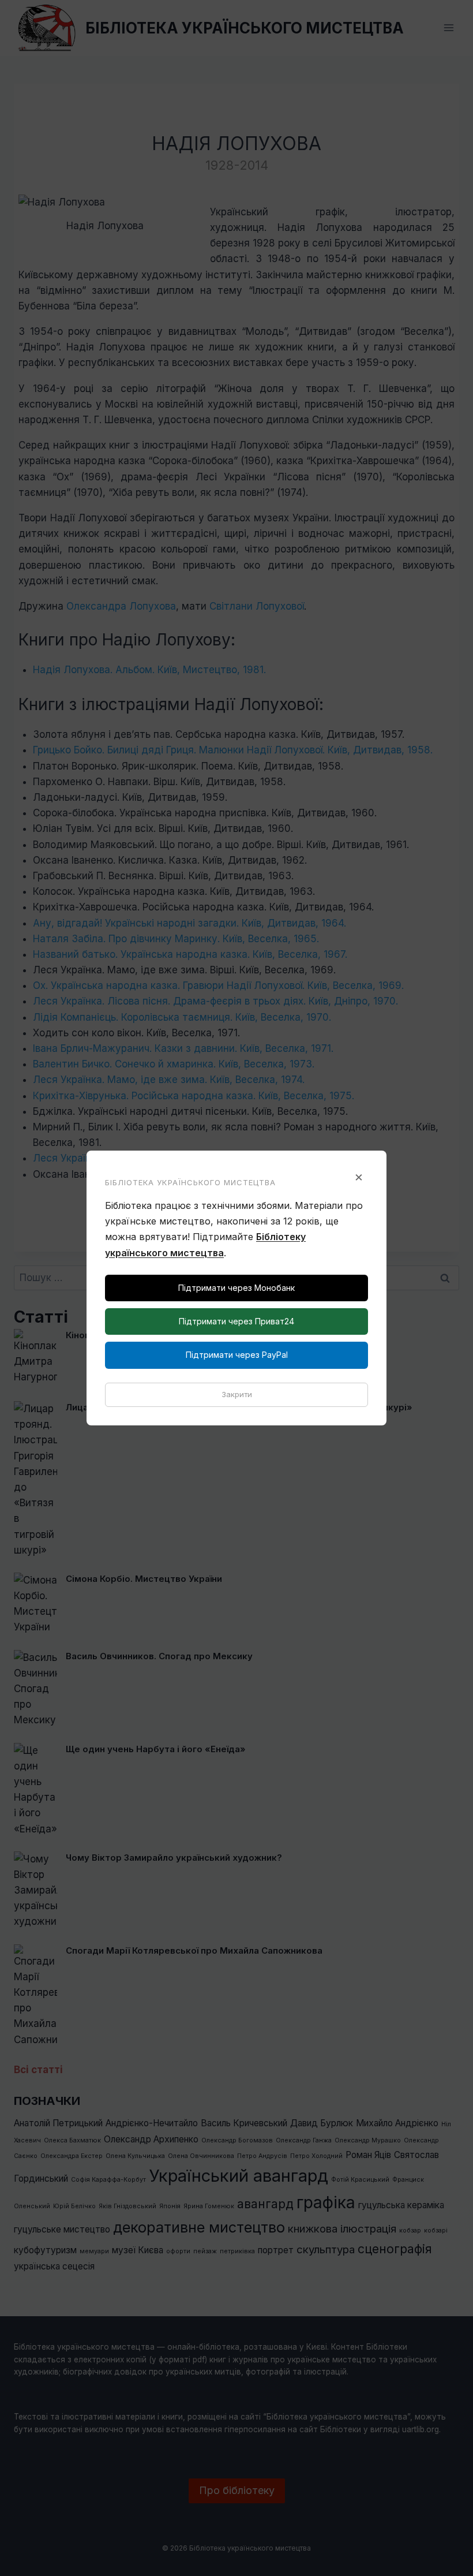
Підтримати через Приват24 (236, 1321)
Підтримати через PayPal (237, 1355)
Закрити (237, 1394)
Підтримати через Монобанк (236, 1288)
